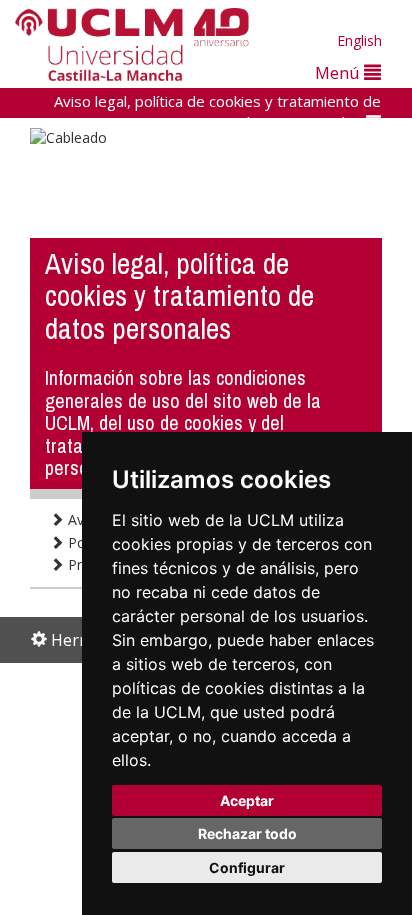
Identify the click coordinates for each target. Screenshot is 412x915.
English (359, 40)
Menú (339, 72)
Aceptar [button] (247, 800)
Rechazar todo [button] (247, 833)
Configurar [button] (247, 867)
